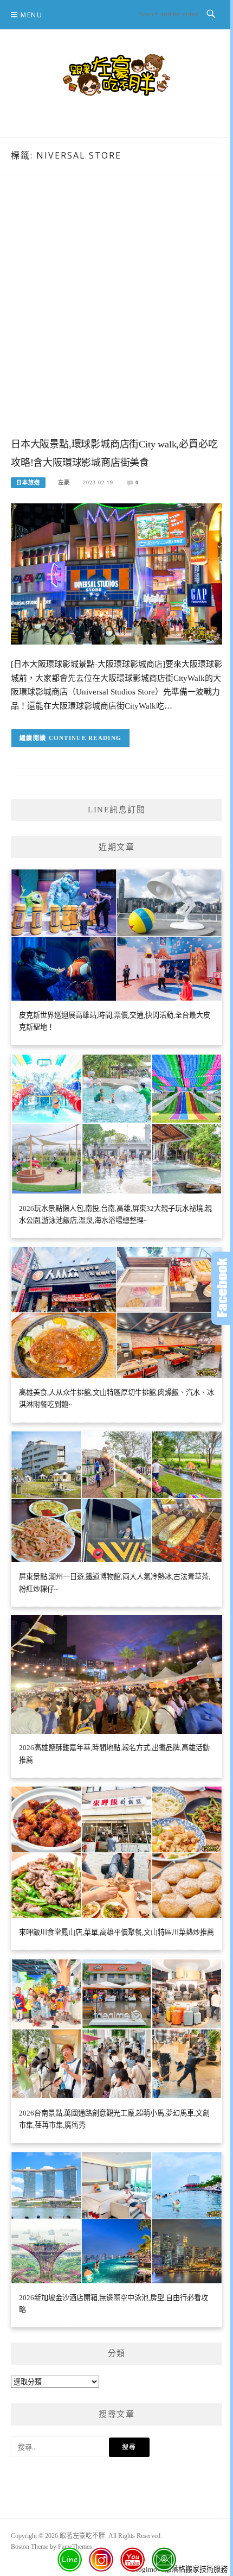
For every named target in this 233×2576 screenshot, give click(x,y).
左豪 (64, 482)
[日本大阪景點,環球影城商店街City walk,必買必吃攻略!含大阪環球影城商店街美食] (116, 573)
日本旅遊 (28, 482)
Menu (31, 15)
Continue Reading (85, 738)
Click (222, 1288)
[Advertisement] (116, 317)
